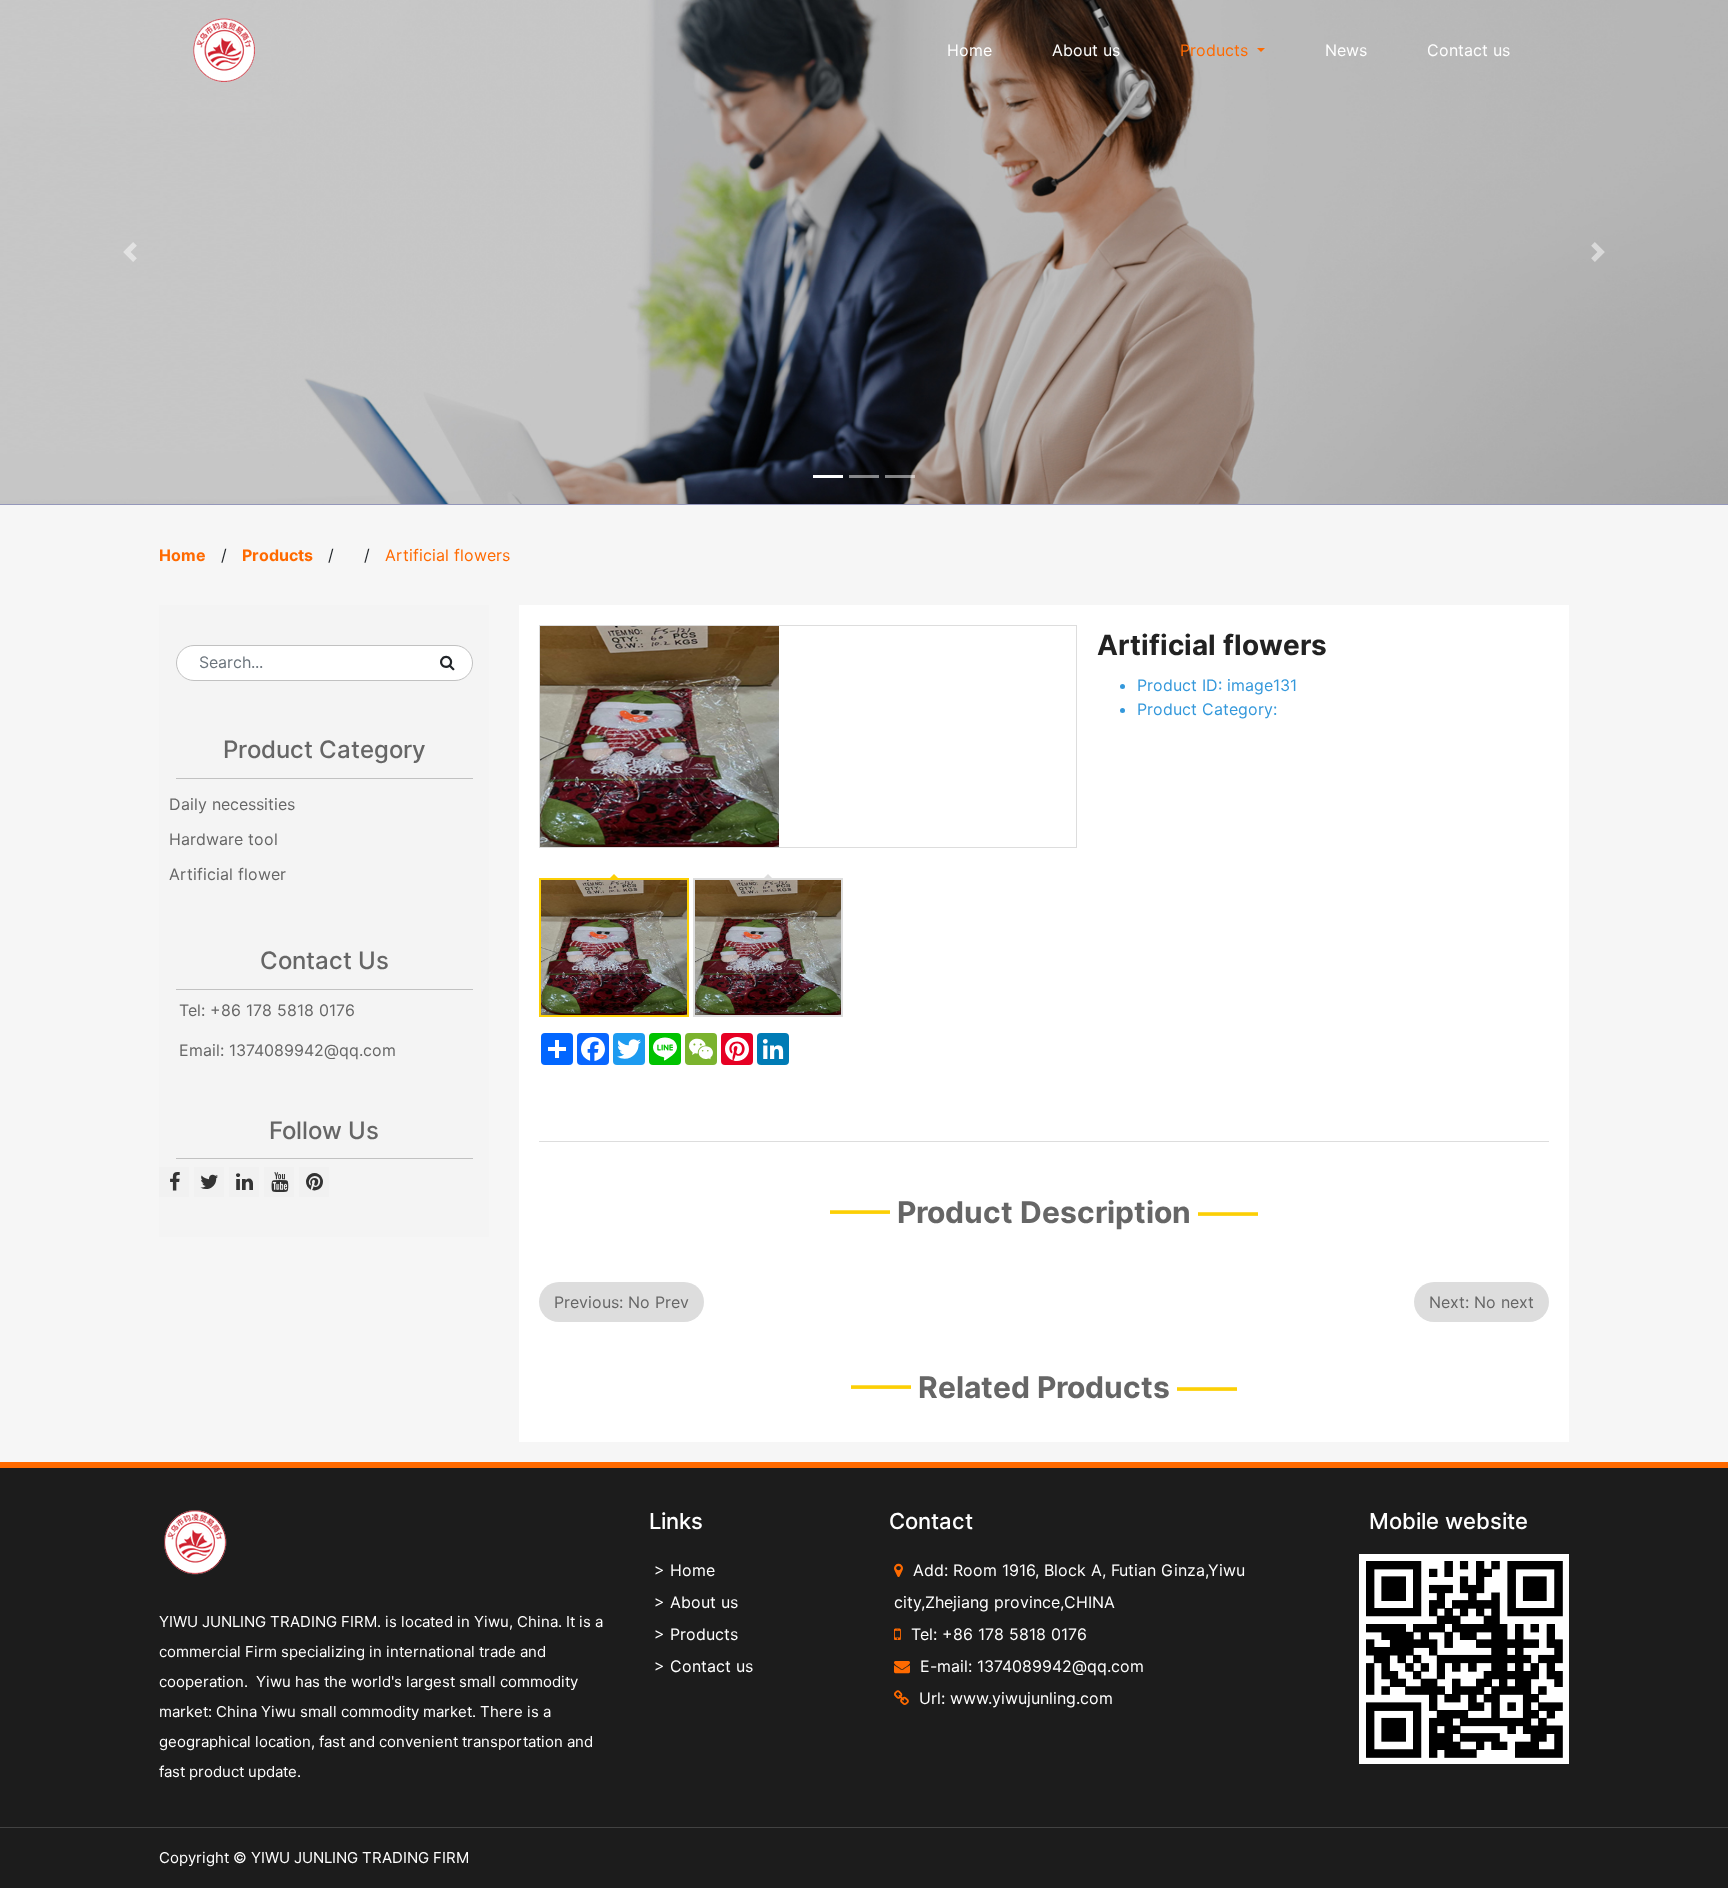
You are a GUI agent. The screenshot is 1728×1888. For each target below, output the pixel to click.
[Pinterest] (314, 1183)
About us (1086, 50)
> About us (696, 1602)
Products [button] (1216, 50)
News (1346, 50)
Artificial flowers (447, 555)
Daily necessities (232, 804)
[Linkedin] (246, 1183)
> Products (696, 1634)
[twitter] (211, 1183)
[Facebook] (176, 1183)
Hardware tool (223, 839)
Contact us (1468, 50)
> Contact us (703, 1666)
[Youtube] (281, 1183)
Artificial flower (227, 874)
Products (277, 555)
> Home (684, 1570)
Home (969, 50)
